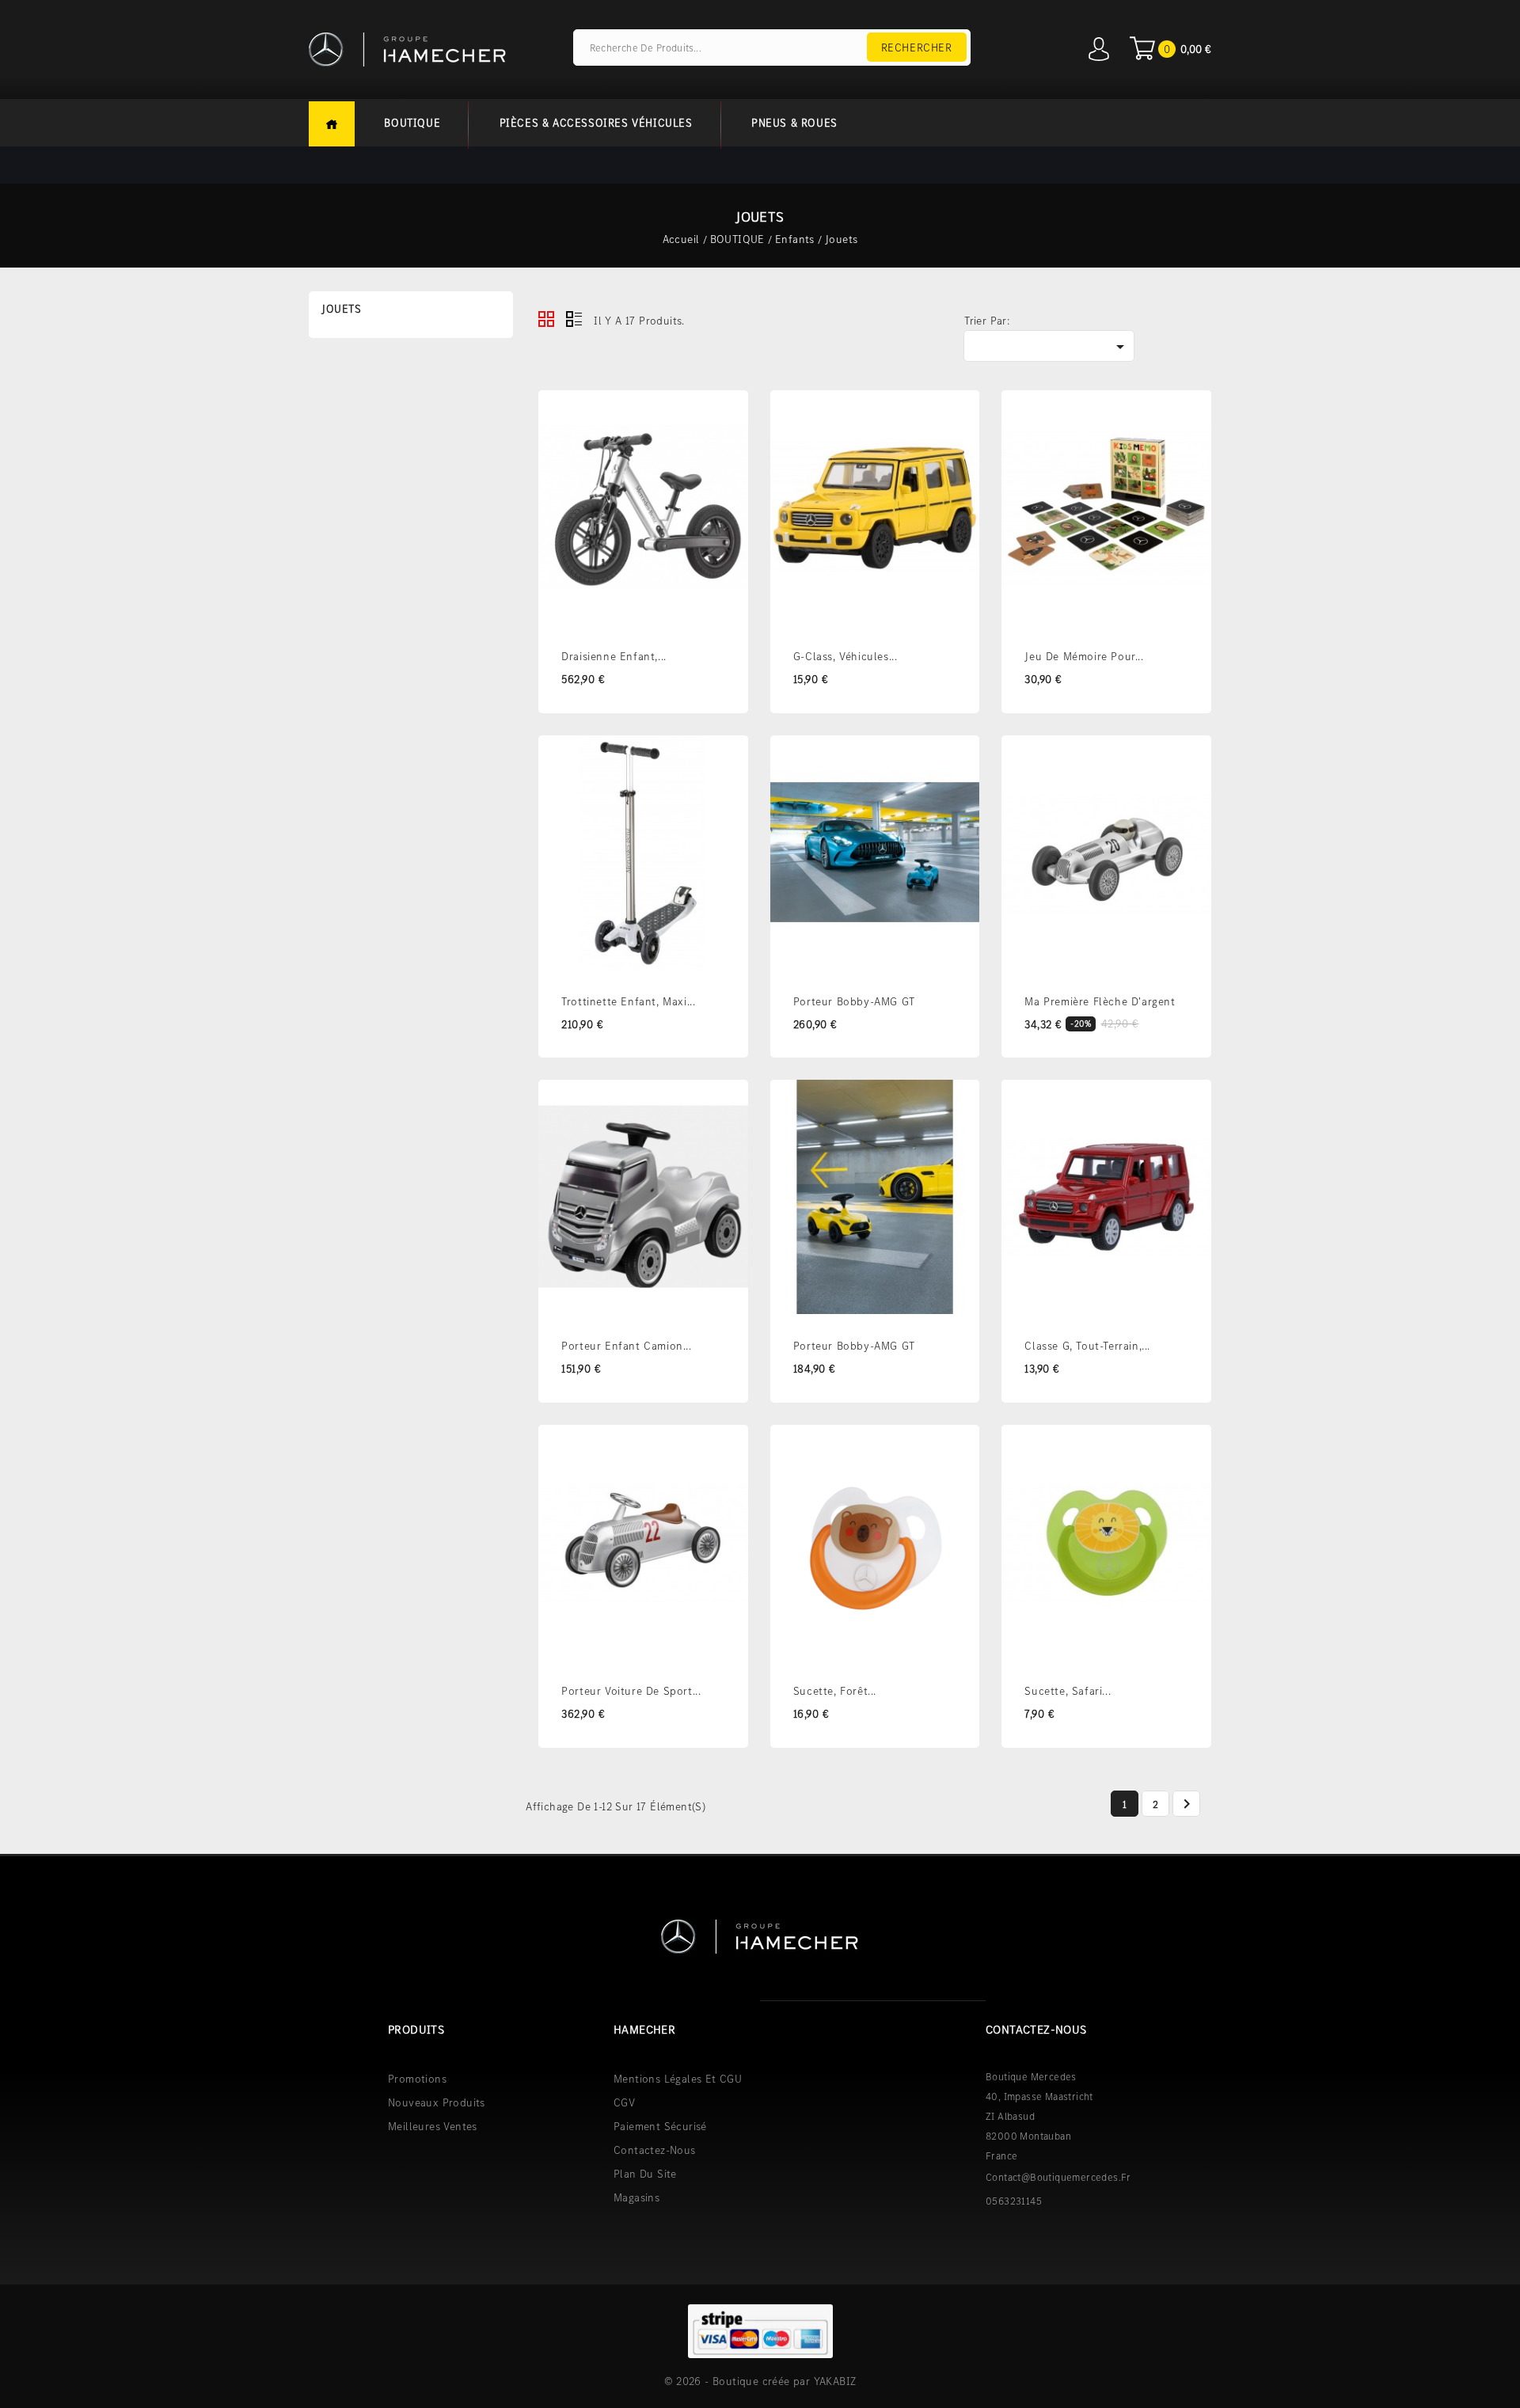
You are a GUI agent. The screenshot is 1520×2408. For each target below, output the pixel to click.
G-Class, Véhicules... (845, 656)
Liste (574, 319)
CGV (624, 2102)
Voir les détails (726, 415)
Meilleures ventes (433, 2126)
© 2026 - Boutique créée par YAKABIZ (760, 2381)
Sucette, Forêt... (835, 1691)
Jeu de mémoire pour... (1084, 656)
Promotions (417, 2079)
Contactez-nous (655, 2150)
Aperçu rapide (726, 451)
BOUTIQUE (412, 123)
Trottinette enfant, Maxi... (628, 1001)
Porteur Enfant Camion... (626, 1346)
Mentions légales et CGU (678, 2079)
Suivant (1187, 1804)
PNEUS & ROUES (794, 123)
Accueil (332, 124)
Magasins (636, 2197)
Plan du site (645, 2174)
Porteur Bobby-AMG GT (854, 1001)
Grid (546, 319)
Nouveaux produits (437, 2102)
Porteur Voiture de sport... (631, 1691)
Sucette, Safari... (1068, 1691)
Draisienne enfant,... (614, 656)
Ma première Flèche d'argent (1100, 1001)
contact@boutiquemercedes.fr (1058, 2177)
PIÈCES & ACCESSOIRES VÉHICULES (596, 123)
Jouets (342, 309)
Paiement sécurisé (660, 2126)
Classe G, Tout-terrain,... (1087, 1346)
